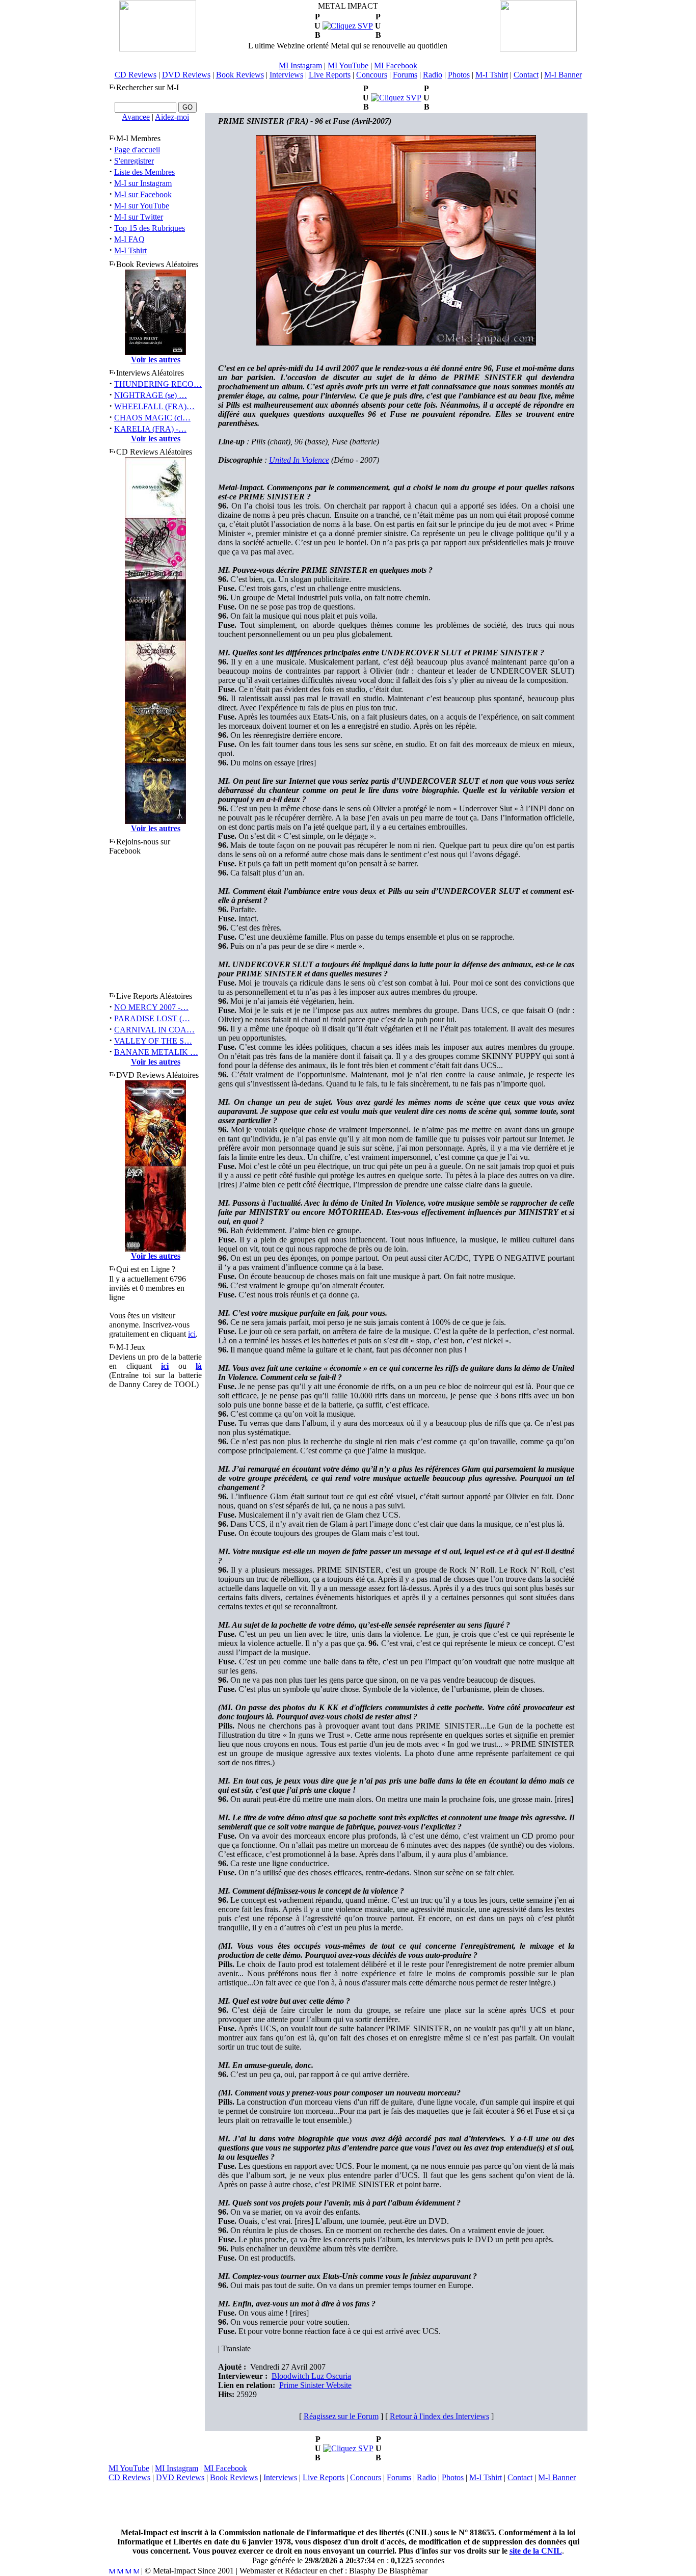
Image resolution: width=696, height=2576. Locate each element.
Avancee (136, 117)
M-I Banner (563, 75)
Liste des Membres (144, 172)
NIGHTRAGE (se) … (151, 395)
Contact (526, 75)
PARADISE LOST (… (152, 1018)
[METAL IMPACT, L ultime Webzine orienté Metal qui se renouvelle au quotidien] (158, 49)
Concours (372, 75)
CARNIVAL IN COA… (154, 1030)
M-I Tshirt (492, 75)
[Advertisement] (348, 2505)
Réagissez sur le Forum (341, 2416)
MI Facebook (396, 65)
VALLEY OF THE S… (153, 1041)
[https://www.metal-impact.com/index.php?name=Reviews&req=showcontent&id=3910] (396, 98)
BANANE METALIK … (156, 1052)
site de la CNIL (536, 2551)
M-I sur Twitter (139, 217)
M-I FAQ (129, 239)
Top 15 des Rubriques (150, 228)
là (199, 1366)
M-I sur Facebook (143, 194)
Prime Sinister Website (315, 2385)
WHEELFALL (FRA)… (154, 406)
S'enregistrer (134, 161)
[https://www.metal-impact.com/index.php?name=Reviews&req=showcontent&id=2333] (348, 2448)
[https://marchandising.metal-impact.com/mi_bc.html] (348, 26)
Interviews (286, 75)
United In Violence (299, 460)
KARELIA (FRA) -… (150, 429)
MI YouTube (348, 65)
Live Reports (330, 75)
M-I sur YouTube (142, 206)
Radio (433, 75)
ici (192, 1334)
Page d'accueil (137, 150)
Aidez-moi (172, 117)
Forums (405, 75)
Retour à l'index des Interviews (439, 2416)
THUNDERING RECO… (158, 384)
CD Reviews (136, 75)
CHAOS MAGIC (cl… (152, 418)
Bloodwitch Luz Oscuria (311, 2376)
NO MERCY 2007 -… (151, 1007)
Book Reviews (240, 75)
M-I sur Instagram (143, 183)
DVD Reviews (186, 75)
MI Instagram (300, 65)
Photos (459, 75)
